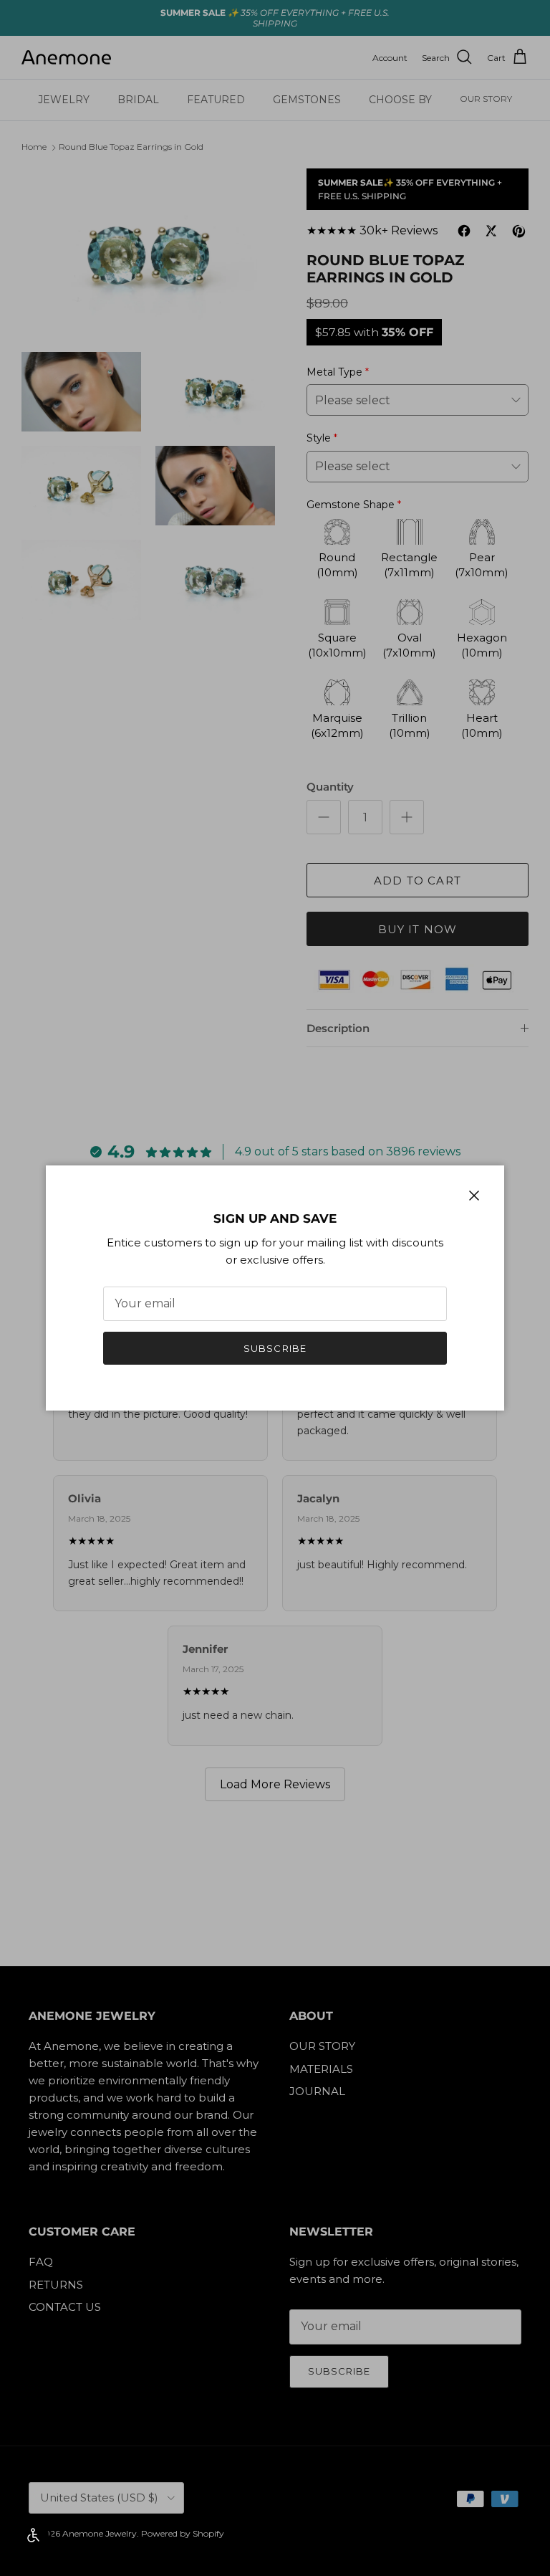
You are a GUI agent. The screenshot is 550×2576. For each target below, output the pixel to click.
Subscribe (275, 1348)
